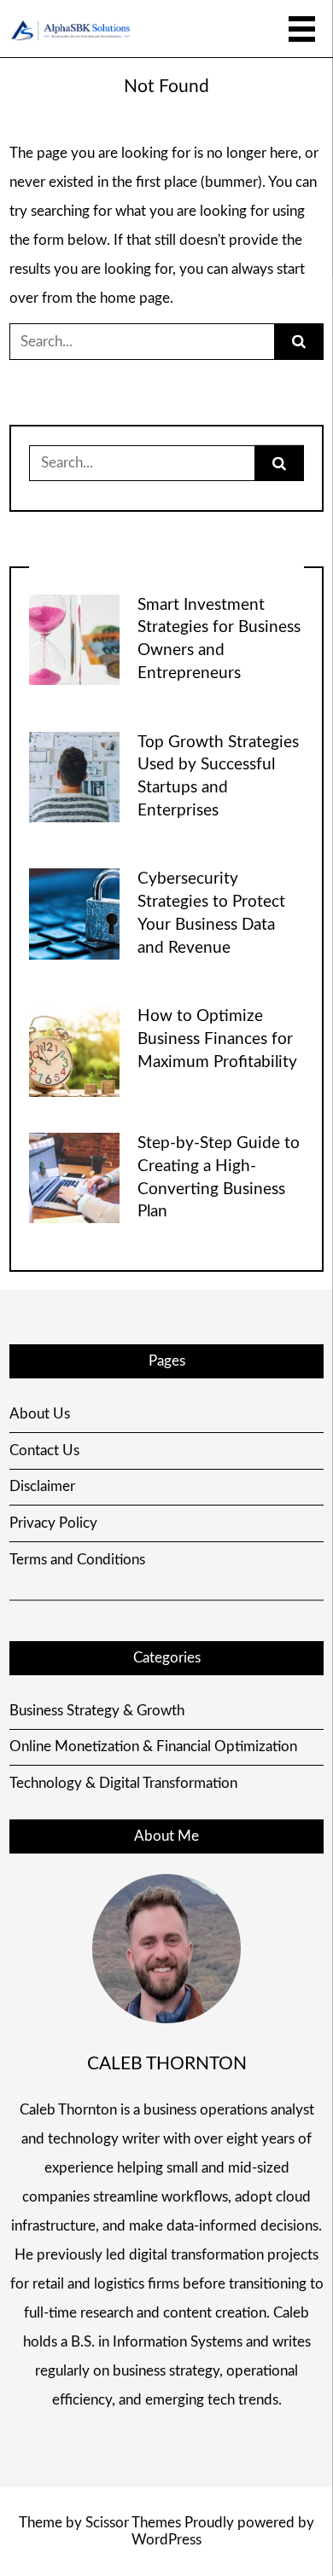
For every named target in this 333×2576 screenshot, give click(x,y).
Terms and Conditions (77, 1560)
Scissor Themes (133, 2523)
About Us (40, 1414)
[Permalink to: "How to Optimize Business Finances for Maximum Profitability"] (74, 1050)
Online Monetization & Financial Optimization (153, 1746)
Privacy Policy (53, 1523)
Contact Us (44, 1450)
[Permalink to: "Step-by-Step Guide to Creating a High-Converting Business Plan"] (74, 1178)
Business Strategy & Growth (97, 1711)
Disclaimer (42, 1486)
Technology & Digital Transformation (123, 1783)
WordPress (166, 2540)
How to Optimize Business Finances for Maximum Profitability (217, 1039)
